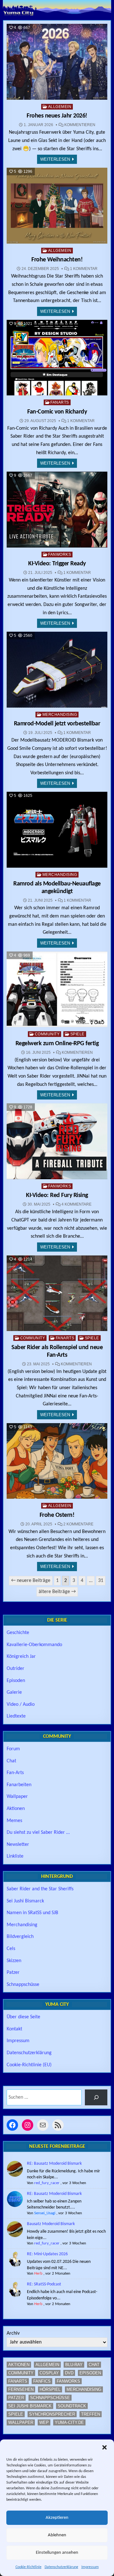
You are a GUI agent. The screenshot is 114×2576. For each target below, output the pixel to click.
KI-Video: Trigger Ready (57, 564)
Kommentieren (80, 125)
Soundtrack (72, 2406)
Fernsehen (21, 2389)
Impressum (90, 2567)
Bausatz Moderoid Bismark (51, 2224)
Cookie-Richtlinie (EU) (29, 2065)
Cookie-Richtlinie (28, 2567)
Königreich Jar (21, 1657)
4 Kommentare (76, 1204)
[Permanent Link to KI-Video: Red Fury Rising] (57, 1141)
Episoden (16, 1681)
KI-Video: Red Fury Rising (57, 1195)
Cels (11, 1949)
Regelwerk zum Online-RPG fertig (57, 1044)
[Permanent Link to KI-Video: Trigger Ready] (57, 510)
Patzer (13, 1973)
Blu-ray (74, 2365)
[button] (104, 2447)
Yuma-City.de (69, 2422)
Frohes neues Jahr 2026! (57, 116)
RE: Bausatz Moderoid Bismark (54, 2164)
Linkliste (15, 1856)
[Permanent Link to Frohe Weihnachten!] (57, 206)
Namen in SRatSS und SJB (32, 1913)
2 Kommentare (78, 1524)
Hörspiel (50, 2389)
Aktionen (16, 1809)
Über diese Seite (23, 2017)
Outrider (16, 1669)
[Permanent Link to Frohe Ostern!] (57, 1461)
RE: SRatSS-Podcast (44, 2284)
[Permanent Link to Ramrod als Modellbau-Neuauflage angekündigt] (57, 830)
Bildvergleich (20, 1937)
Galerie (14, 1692)
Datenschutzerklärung (61, 2567)
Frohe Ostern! (57, 1515)
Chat (11, 1761)
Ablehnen (57, 2535)
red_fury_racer (47, 2183)
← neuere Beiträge (31, 1581)
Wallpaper (17, 1797)
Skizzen (14, 1961)
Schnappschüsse (23, 1985)
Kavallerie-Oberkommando (34, 1645)
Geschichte (18, 1633)
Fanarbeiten (19, 1785)
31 (101, 1581)
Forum (13, 1749)
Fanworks (60, 555)
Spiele (77, 1034)
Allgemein (60, 107)
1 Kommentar (84, 269)
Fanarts (60, 402)
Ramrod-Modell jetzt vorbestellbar (57, 724)
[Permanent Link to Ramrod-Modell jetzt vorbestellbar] (57, 670)
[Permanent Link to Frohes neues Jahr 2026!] (57, 62)
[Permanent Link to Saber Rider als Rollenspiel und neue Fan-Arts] (57, 1293)
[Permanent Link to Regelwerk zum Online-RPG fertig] (57, 989)
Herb (38, 2273)
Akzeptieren (57, 2518)
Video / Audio (21, 1705)
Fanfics (42, 2381)
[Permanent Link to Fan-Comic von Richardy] (57, 358)
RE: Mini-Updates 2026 (47, 2254)
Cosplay (49, 2373)
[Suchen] (96, 2097)
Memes (14, 1821)
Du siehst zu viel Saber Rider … (38, 1833)
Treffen (91, 2414)
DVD (69, 2373)
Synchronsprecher (52, 2414)
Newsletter (18, 1845)
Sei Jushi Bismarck (25, 1901)
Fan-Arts (15, 1773)
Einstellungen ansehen (57, 2553)
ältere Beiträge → (57, 1592)
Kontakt (14, 2029)
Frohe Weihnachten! (57, 260)
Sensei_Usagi (45, 2213)
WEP (44, 2422)
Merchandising (60, 715)
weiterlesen (55, 159)
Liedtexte (16, 1716)
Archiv (13, 2333)
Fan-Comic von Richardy (57, 412)
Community (47, 1034)
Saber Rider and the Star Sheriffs (40, 1889)
